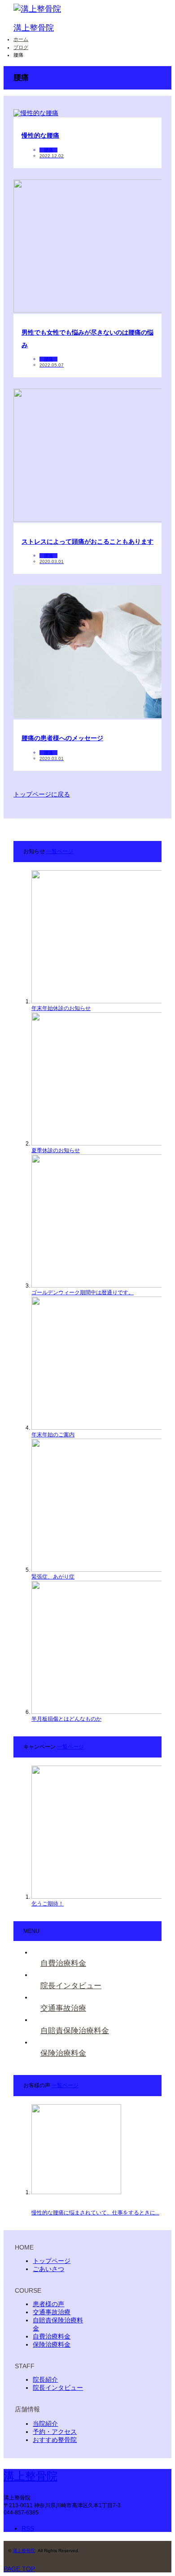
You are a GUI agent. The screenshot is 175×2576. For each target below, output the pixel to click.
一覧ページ (60, 851)
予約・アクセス (55, 2432)
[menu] (158, 55)
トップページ (52, 2261)
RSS (28, 2528)
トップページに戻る (42, 794)
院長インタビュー (58, 2388)
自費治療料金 (52, 2336)
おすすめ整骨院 (55, 2440)
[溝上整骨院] (37, 9)
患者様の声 (48, 2304)
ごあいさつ (48, 2269)
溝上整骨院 (34, 28)
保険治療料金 (52, 2344)
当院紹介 (45, 2424)
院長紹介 (45, 2379)
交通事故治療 (52, 2312)
